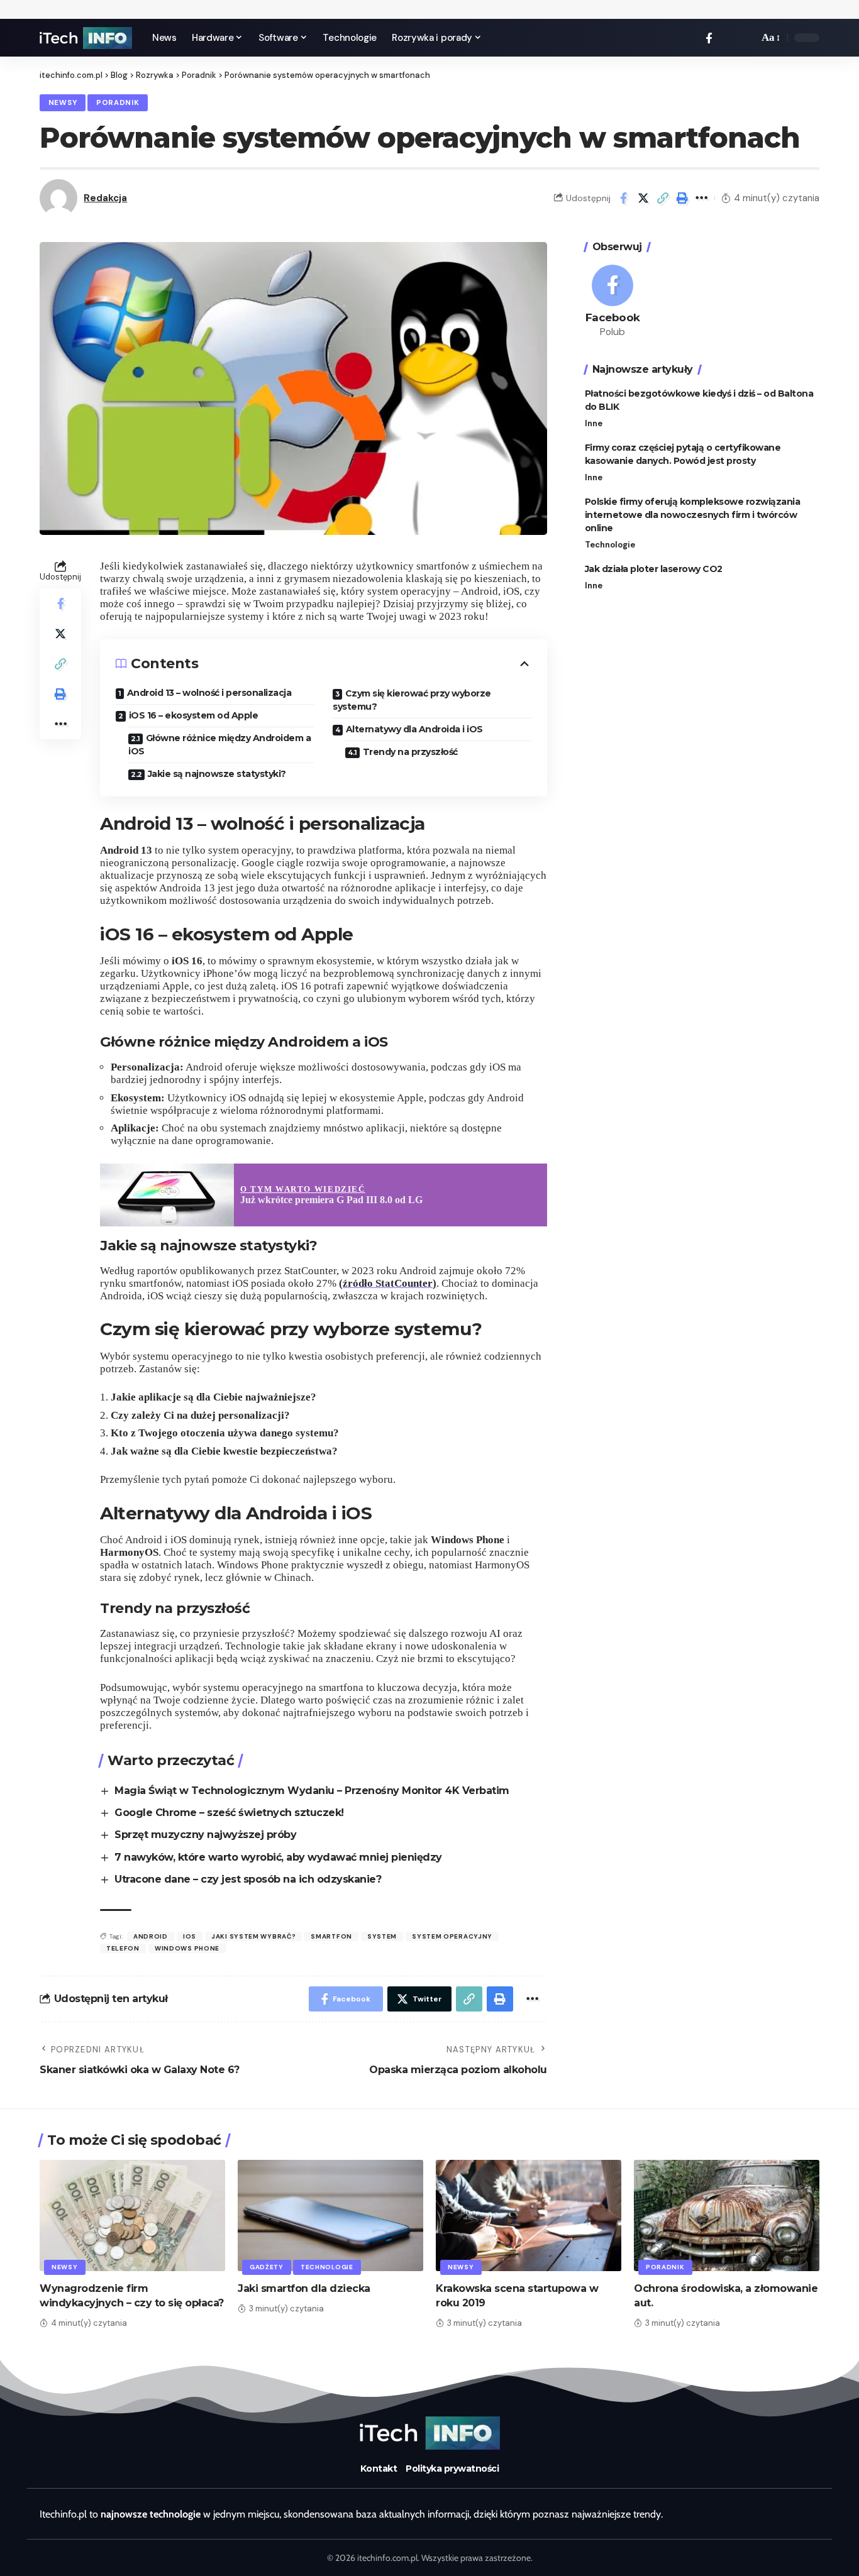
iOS (190, 1936)
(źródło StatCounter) (388, 1283)
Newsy (63, 103)
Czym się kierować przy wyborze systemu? (412, 700)
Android (151, 1936)
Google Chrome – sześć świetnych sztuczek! (229, 1813)
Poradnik (118, 103)
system (382, 1936)
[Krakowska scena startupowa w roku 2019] (529, 2215)
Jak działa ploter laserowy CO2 (654, 569)
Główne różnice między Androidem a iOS (219, 745)
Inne (594, 423)
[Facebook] (709, 38)
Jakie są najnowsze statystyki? (217, 774)
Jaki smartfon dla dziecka (304, 2288)
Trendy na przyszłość (410, 752)
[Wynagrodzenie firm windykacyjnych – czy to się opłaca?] (132, 2215)
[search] (746, 38)
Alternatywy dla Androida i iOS (414, 729)
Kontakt (379, 2469)
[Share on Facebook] (624, 198)
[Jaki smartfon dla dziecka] (330, 2215)
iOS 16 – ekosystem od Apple (194, 715)
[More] (702, 198)
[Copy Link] (663, 198)
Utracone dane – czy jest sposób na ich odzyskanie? (248, 1879)
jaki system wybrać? (253, 1936)
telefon (123, 1948)
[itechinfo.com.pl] (86, 38)
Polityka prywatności (452, 2469)
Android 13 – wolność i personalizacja (209, 693)
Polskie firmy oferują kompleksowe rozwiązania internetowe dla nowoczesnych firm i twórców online (693, 515)
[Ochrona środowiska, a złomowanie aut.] (727, 2215)
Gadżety (267, 2267)
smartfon (331, 1936)
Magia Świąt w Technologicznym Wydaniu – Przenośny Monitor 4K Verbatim (312, 1791)
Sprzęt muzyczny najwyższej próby (205, 1835)
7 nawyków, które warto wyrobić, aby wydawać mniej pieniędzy (278, 1857)
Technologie (610, 545)
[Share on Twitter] (643, 198)
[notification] (728, 38)
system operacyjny (452, 1936)
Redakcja (105, 198)
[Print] (682, 198)
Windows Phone (187, 1948)
